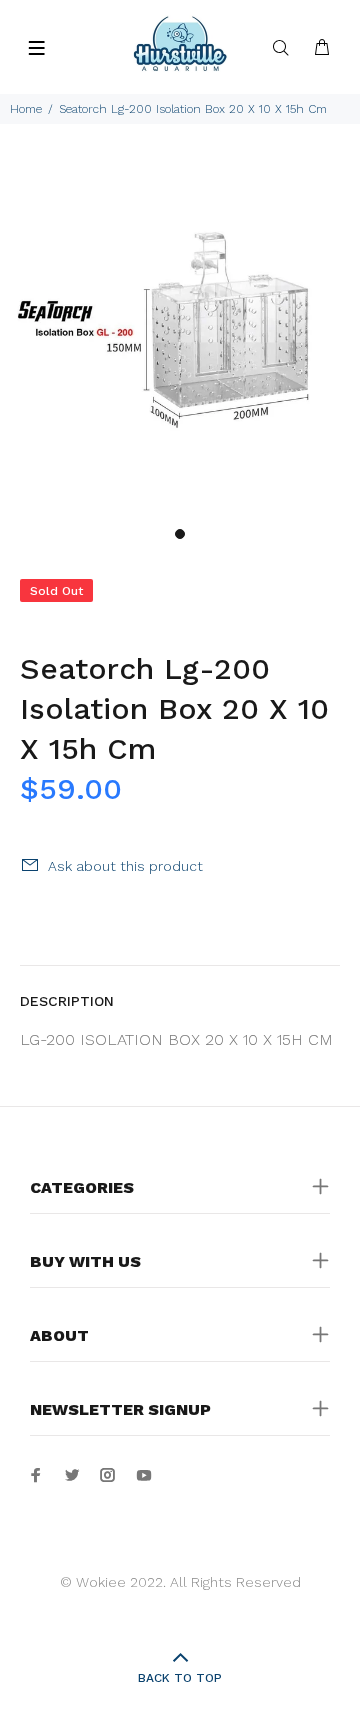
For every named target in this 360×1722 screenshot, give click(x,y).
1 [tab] (180, 534)
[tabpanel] (180, 337)
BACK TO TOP (180, 1678)
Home (26, 109)
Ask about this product (125, 866)
